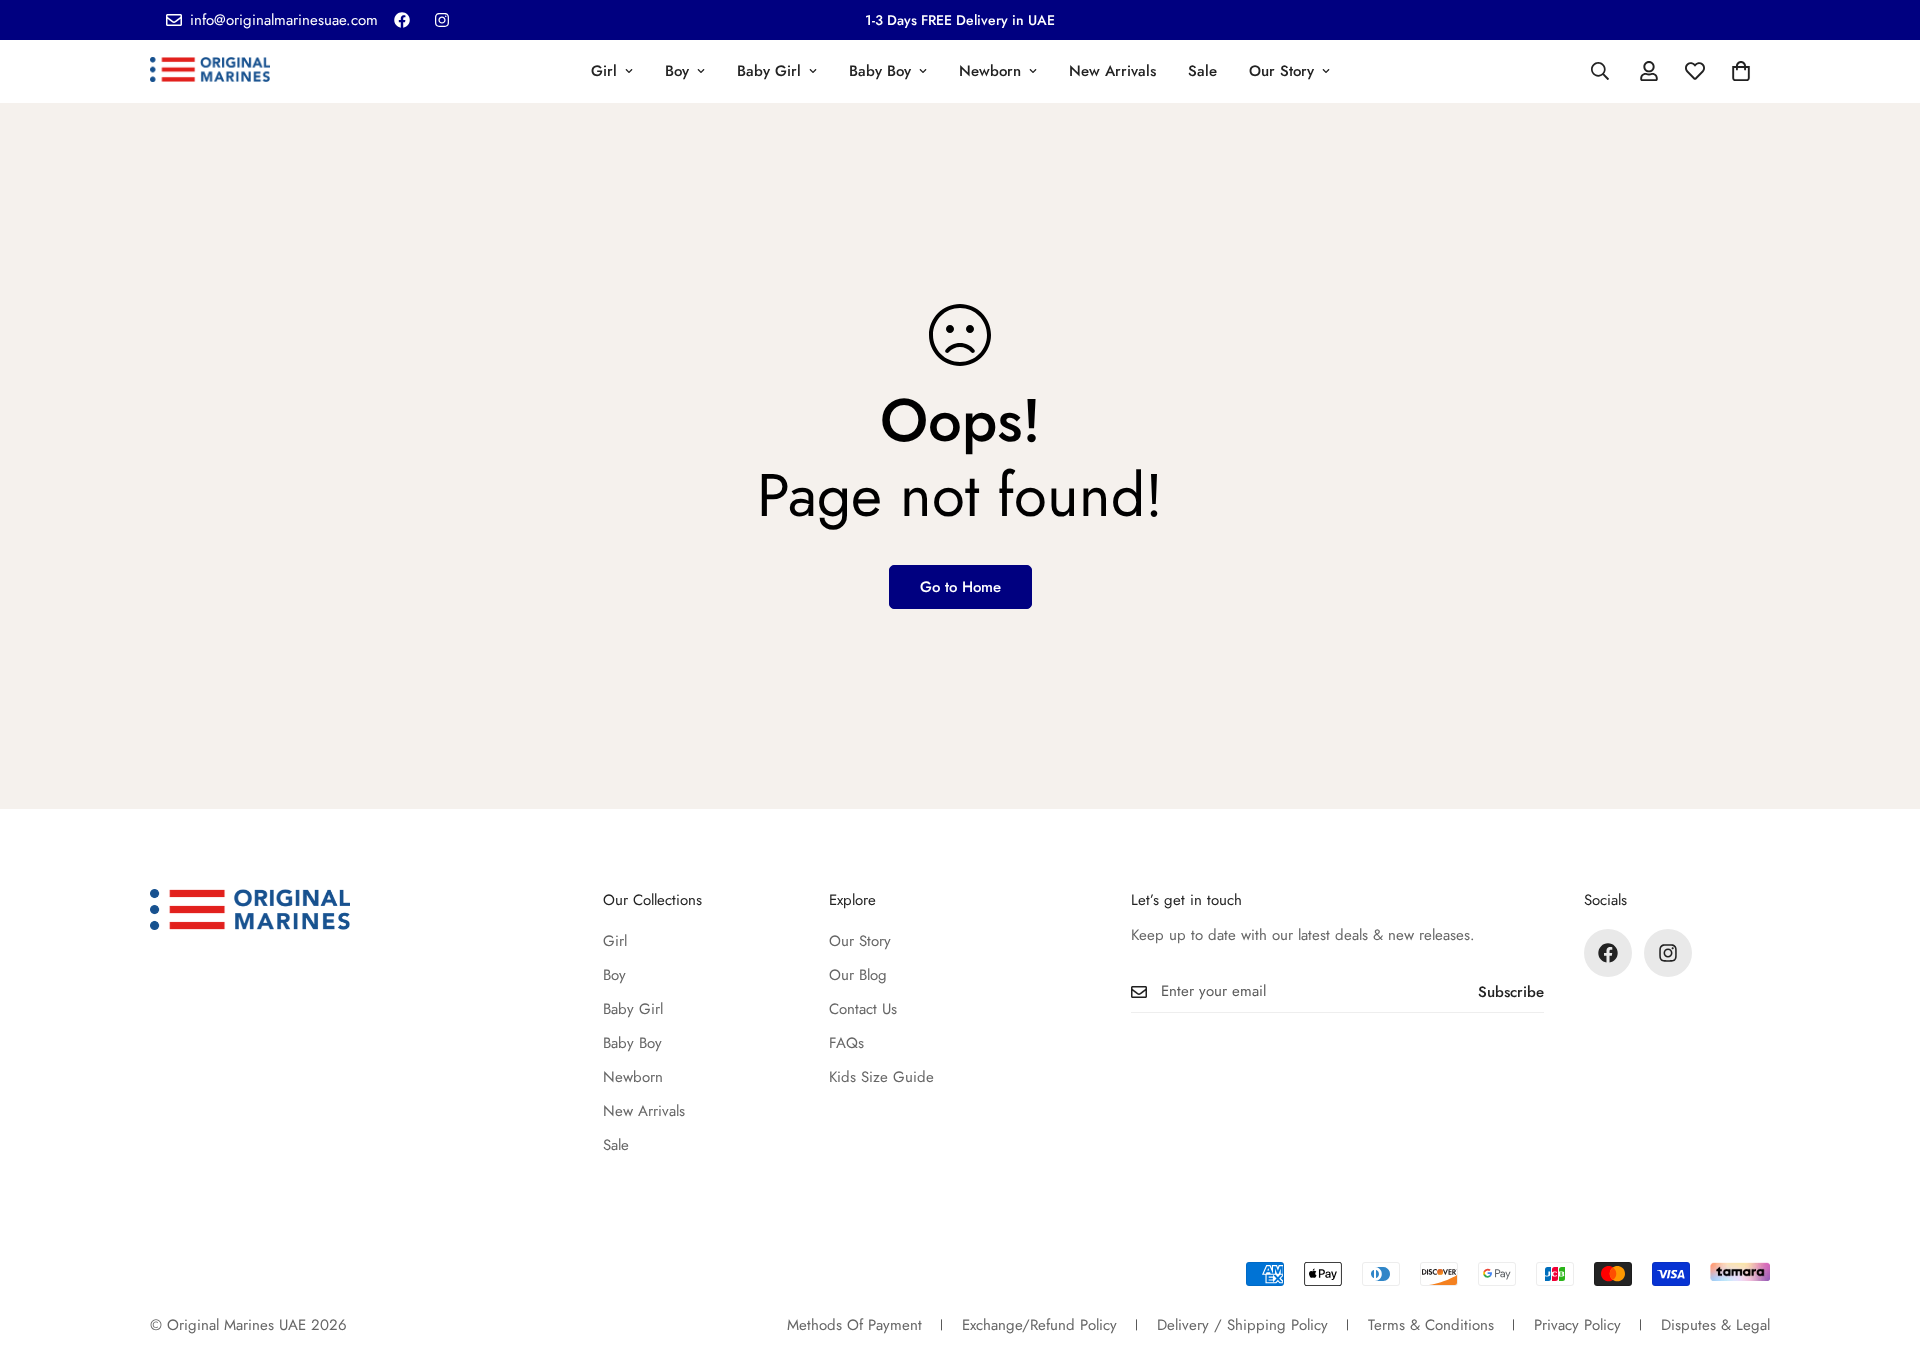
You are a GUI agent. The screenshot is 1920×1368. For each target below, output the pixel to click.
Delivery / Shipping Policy (1242, 1325)
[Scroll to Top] (1881, 1259)
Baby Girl (769, 71)
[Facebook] (402, 20)
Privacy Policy (1577, 1325)
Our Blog (858, 975)
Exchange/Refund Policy (1039, 1325)
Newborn (990, 71)
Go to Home (960, 587)
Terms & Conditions (1431, 1325)
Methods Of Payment (854, 1325)
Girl (604, 71)
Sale (1202, 71)
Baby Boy (880, 71)
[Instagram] (442, 20)
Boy (677, 71)
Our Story (1281, 71)
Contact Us (863, 1009)
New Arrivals (1112, 71)
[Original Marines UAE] (210, 71)
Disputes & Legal (1715, 1325)
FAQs (846, 1043)
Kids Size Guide (881, 1077)
